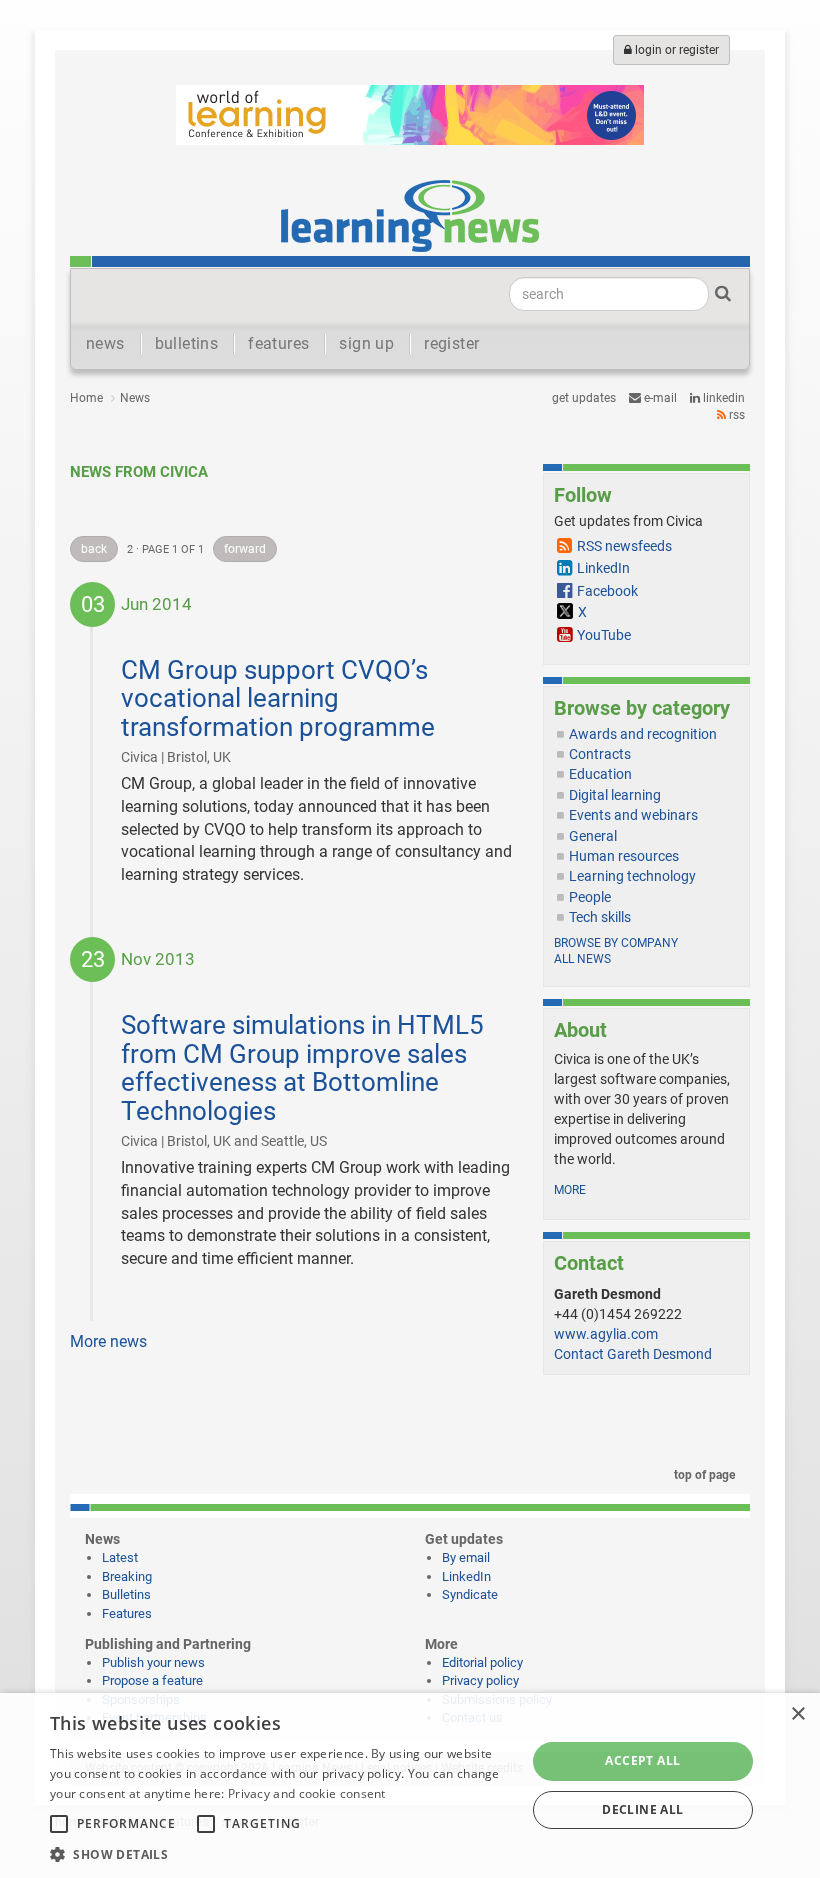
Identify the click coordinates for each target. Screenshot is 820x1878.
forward (245, 549)
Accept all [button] (642, 1760)
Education (600, 774)
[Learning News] (410, 215)
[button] (281, 1853)
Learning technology (632, 876)
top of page (703, 1475)
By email (466, 1557)
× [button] (797, 1714)
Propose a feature (152, 1680)
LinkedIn (722, 398)
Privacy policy (480, 1680)
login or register (675, 50)
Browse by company (616, 943)
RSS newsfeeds (624, 546)
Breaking (127, 1576)
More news (108, 1341)
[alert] (410, 1785)
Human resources (624, 856)
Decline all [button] (642, 1809)
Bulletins (126, 1594)
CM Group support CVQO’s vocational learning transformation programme (278, 698)
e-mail (659, 398)
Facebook (607, 591)
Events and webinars (633, 815)
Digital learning (615, 795)
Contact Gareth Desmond (633, 1354)
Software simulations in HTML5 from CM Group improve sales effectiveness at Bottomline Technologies (302, 1068)
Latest (120, 1557)
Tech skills (600, 917)
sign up (366, 343)
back (94, 549)
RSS (735, 415)
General (593, 836)
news (105, 343)
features (278, 343)
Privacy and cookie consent (307, 1793)
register (451, 343)
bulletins (187, 343)
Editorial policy (482, 1662)
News (135, 398)
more (570, 1190)
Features (127, 1613)
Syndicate (470, 1594)
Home (86, 398)
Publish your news (153, 1662)
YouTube (604, 635)
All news (582, 959)
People (590, 897)
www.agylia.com (606, 1334)
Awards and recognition (643, 734)
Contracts (600, 754)
